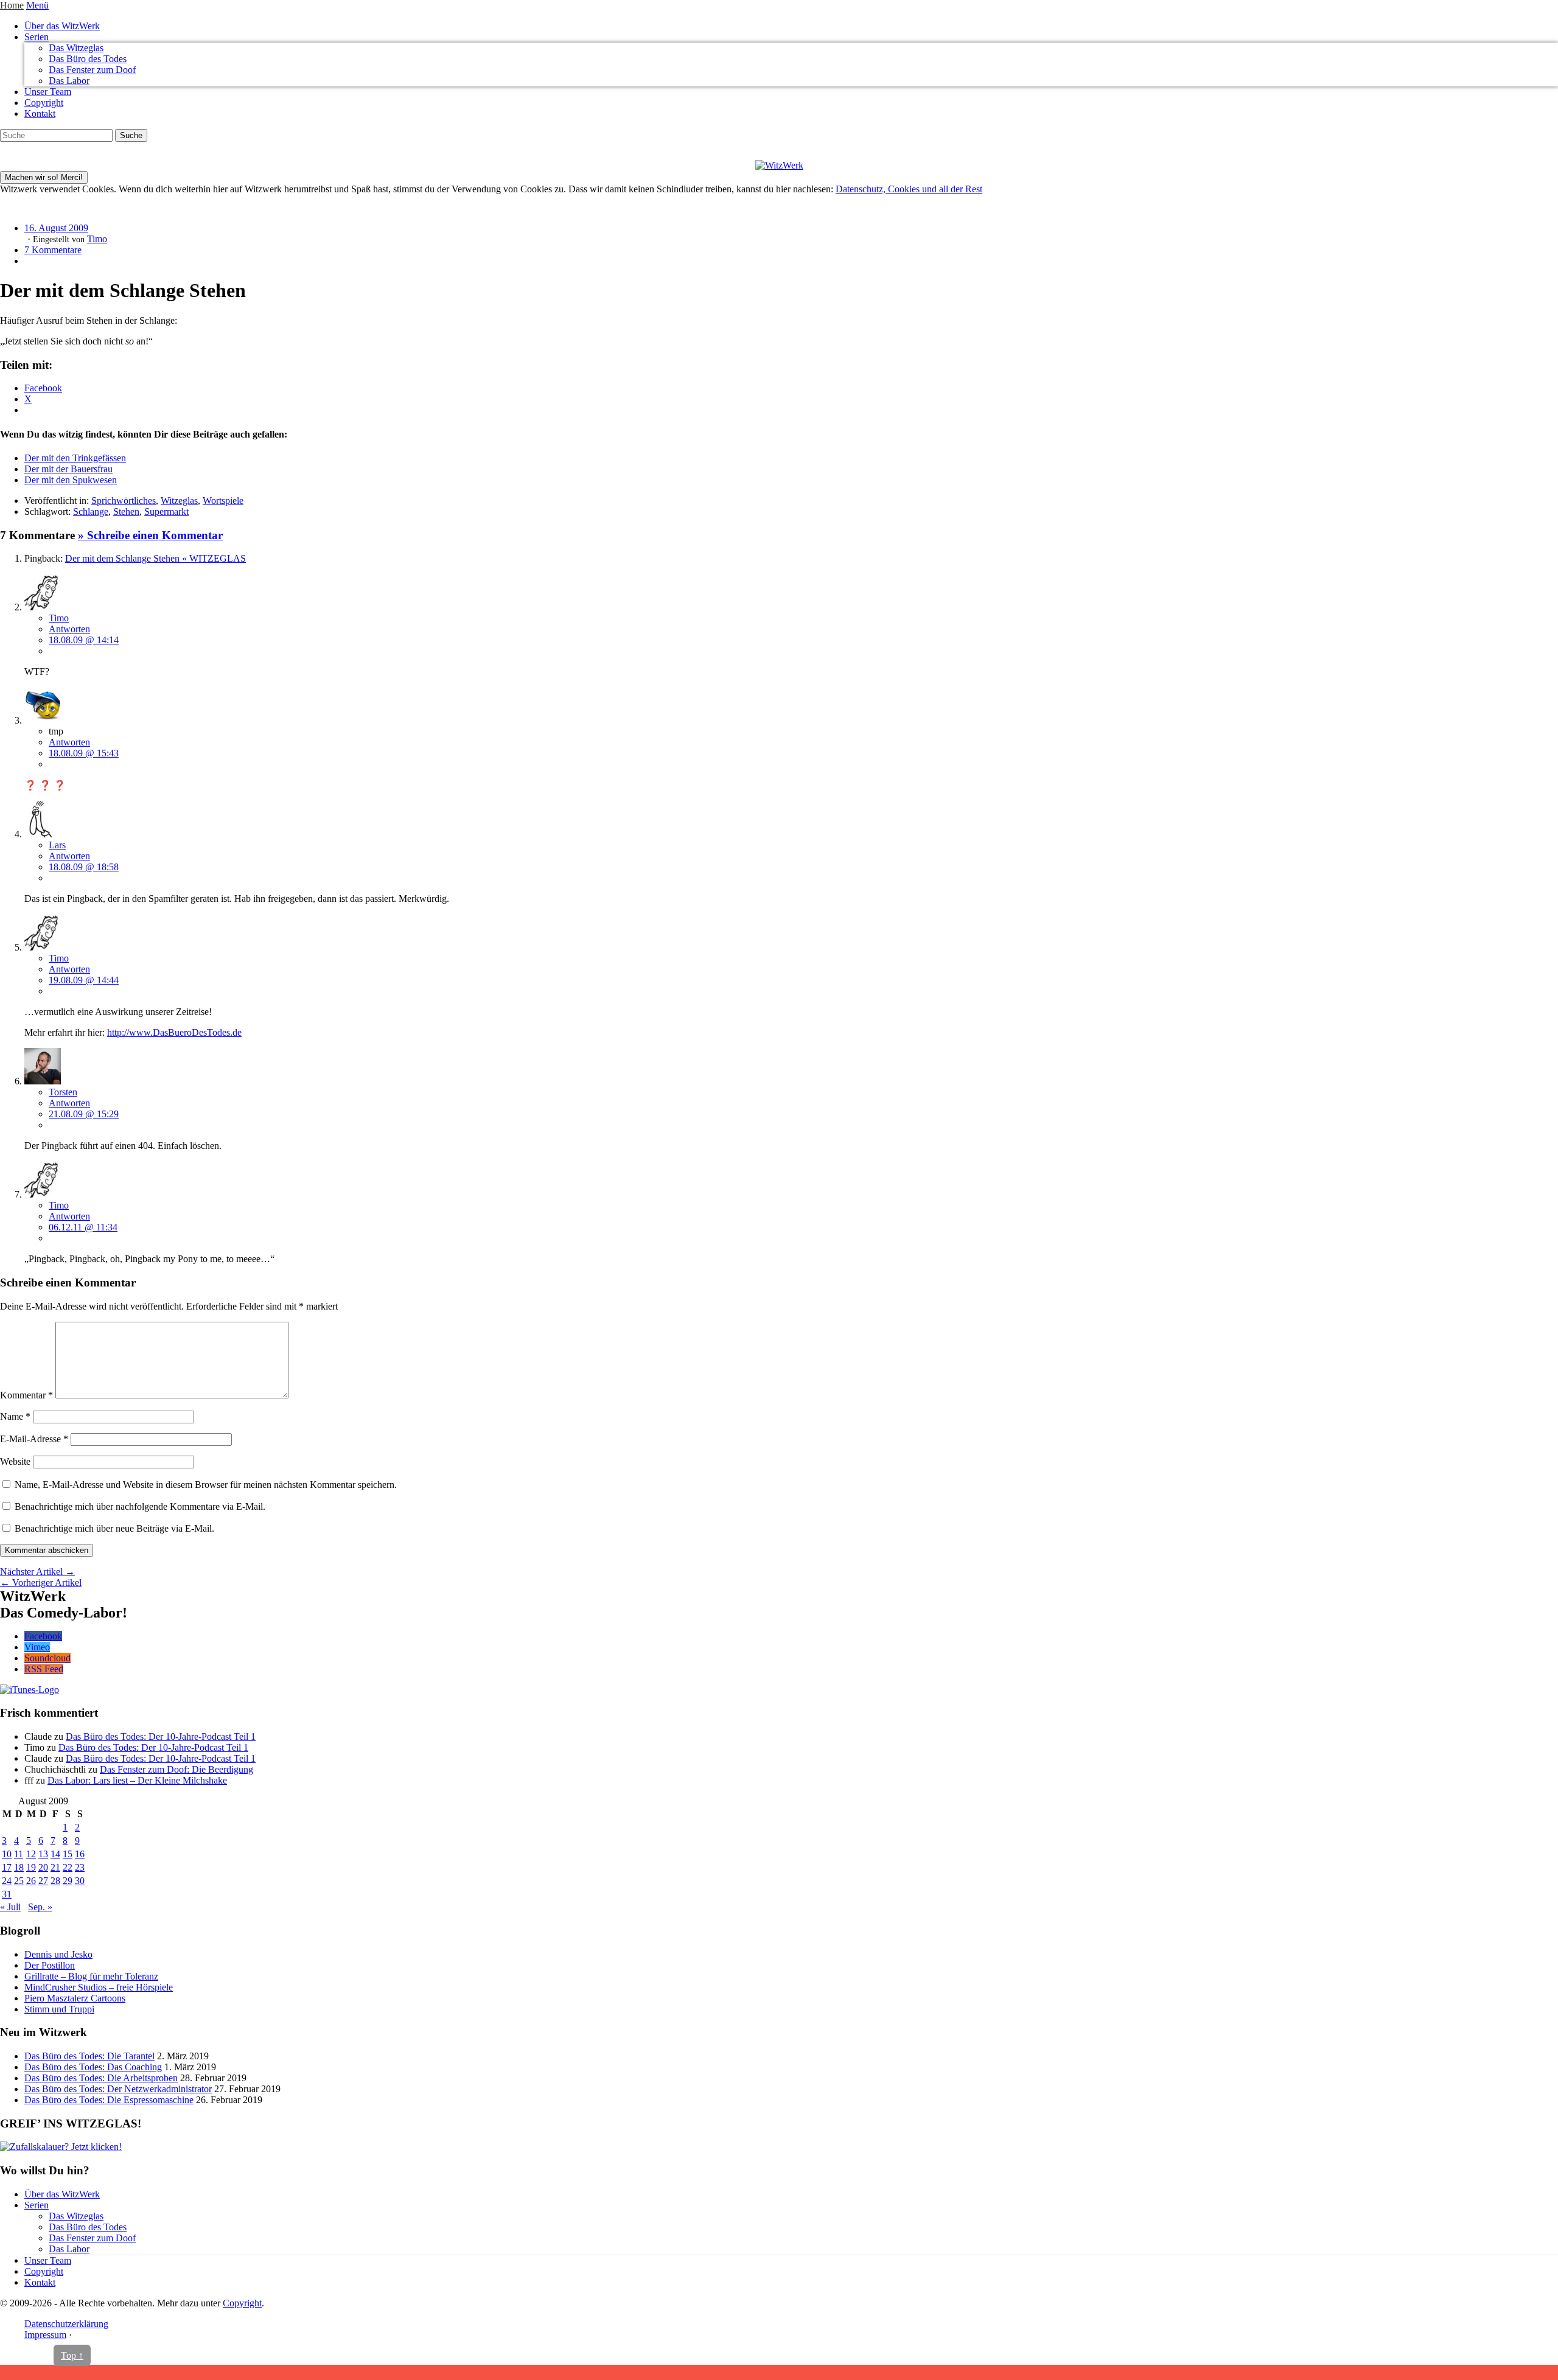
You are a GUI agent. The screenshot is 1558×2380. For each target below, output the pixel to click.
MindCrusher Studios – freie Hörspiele (99, 1987)
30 (80, 1881)
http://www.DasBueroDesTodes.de (174, 1032)
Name (15, 1416)
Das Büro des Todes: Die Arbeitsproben (101, 2078)
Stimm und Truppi (59, 2009)
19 (31, 1867)
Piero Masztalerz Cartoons (75, 1998)
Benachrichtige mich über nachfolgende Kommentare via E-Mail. (140, 1506)
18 (19, 1867)
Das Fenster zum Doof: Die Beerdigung (176, 1769)
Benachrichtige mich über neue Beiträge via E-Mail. (114, 1528)
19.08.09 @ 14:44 (84, 980)
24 (7, 1881)
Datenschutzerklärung (66, 2324)
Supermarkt (166, 511)
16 (80, 1854)
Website (15, 1461)
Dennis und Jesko (58, 1954)
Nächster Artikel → (37, 1572)
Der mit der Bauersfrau (68, 469)
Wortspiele (223, 501)
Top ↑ (72, 2355)
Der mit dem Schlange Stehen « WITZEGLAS (155, 558)
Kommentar (26, 1395)
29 (68, 1881)
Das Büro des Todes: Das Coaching (93, 2067)
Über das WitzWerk (62, 26)
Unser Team (48, 92)
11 (19, 1854)
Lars (57, 845)
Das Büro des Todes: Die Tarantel (89, 2056)
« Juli (10, 1907)
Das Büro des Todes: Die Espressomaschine (109, 2100)
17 (7, 1867)
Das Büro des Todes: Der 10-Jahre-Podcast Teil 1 (161, 1736)
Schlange (91, 511)
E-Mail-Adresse (34, 1439)
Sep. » (40, 1907)
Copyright (44, 103)
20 (43, 1867)
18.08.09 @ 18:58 (84, 867)
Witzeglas (179, 501)
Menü (37, 5)
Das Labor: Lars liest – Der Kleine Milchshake (137, 1780)
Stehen (126, 511)
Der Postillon (50, 1965)
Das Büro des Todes (88, 59)
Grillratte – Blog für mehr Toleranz (91, 1976)
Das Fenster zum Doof (92, 70)
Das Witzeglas (76, 48)
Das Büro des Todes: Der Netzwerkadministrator (118, 2089)
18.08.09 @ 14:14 (84, 640)
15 (68, 1854)
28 (55, 1881)
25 (19, 1881)
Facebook (43, 1636)
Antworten (69, 629)
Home (12, 5)
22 (68, 1867)
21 (55, 1867)
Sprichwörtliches (124, 501)
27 (43, 1881)
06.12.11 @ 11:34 (83, 1227)
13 (43, 1854)
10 (7, 1854)
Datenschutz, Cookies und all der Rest (909, 189)
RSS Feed (44, 1669)
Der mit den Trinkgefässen (75, 458)
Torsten (63, 1092)
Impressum (45, 2335)
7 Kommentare (53, 250)
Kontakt (40, 113)
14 (55, 1854)
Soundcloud (47, 1658)
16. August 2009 (56, 228)
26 (31, 1881)
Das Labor (69, 81)
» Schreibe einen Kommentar (150, 535)
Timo (97, 239)
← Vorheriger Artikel (41, 1583)
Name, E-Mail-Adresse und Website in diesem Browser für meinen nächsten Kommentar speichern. (206, 1485)
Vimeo (37, 1647)
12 (31, 1854)
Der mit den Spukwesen (71, 480)
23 (80, 1867)
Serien (37, 37)
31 (7, 1894)
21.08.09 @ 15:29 (84, 1114)
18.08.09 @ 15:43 (84, 753)
